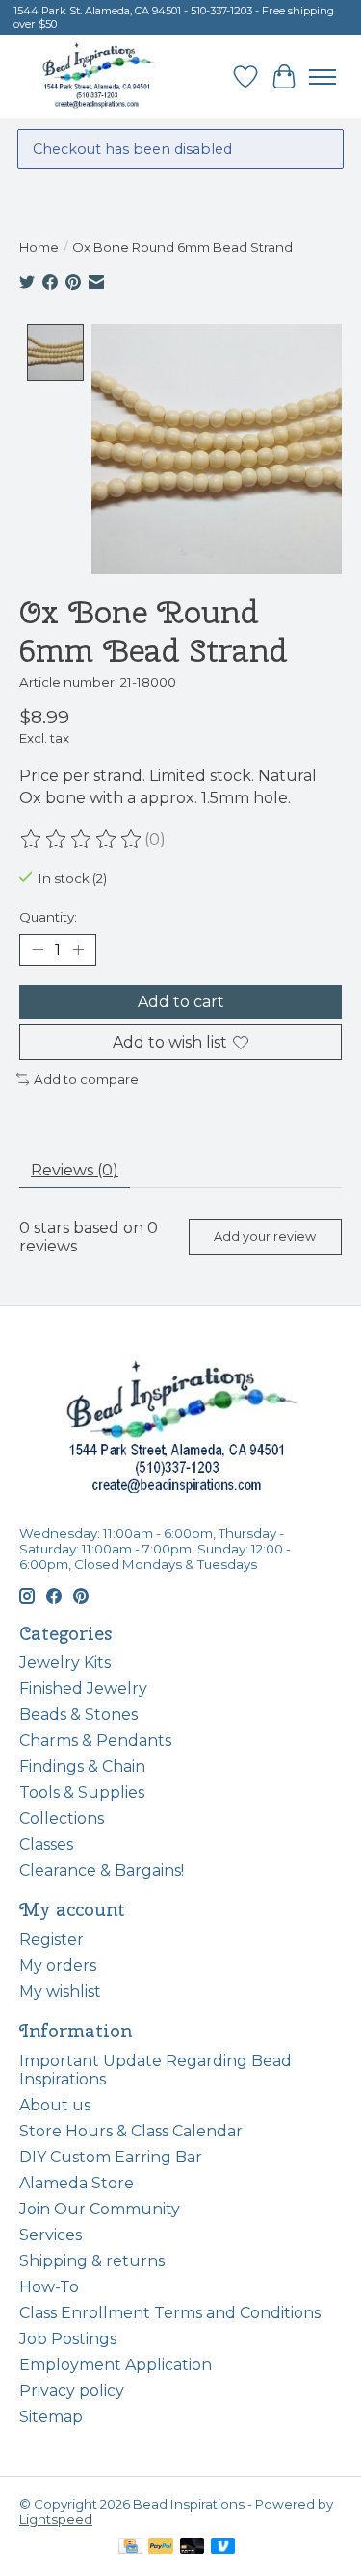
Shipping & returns (92, 2261)
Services (51, 2235)
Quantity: (48, 917)
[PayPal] (161, 2548)
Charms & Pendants (95, 1741)
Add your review (265, 1237)
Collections (62, 1818)
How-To (49, 2287)
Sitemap (51, 2417)
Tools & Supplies (82, 1793)
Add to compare (86, 1079)
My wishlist (60, 1992)
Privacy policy (72, 2391)
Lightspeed (56, 2519)
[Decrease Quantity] (38, 949)
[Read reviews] (82, 840)
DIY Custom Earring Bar (111, 2157)
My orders (58, 1966)
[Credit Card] (130, 2548)
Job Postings (68, 2339)
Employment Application (116, 2365)
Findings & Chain (82, 1767)
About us (55, 2105)
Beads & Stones (78, 1715)
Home (39, 247)
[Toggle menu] (322, 77)
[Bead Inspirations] (99, 76)
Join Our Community (100, 2209)
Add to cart (181, 1002)
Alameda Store (77, 2183)
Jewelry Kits (65, 1663)
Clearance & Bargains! (102, 1870)
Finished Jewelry (83, 1689)
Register (52, 1940)
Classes (46, 1844)
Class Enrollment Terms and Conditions (170, 2313)
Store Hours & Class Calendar (131, 2131)
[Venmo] (223, 2548)
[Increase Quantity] (78, 949)
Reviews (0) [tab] (75, 1170)
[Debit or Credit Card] (193, 2548)
